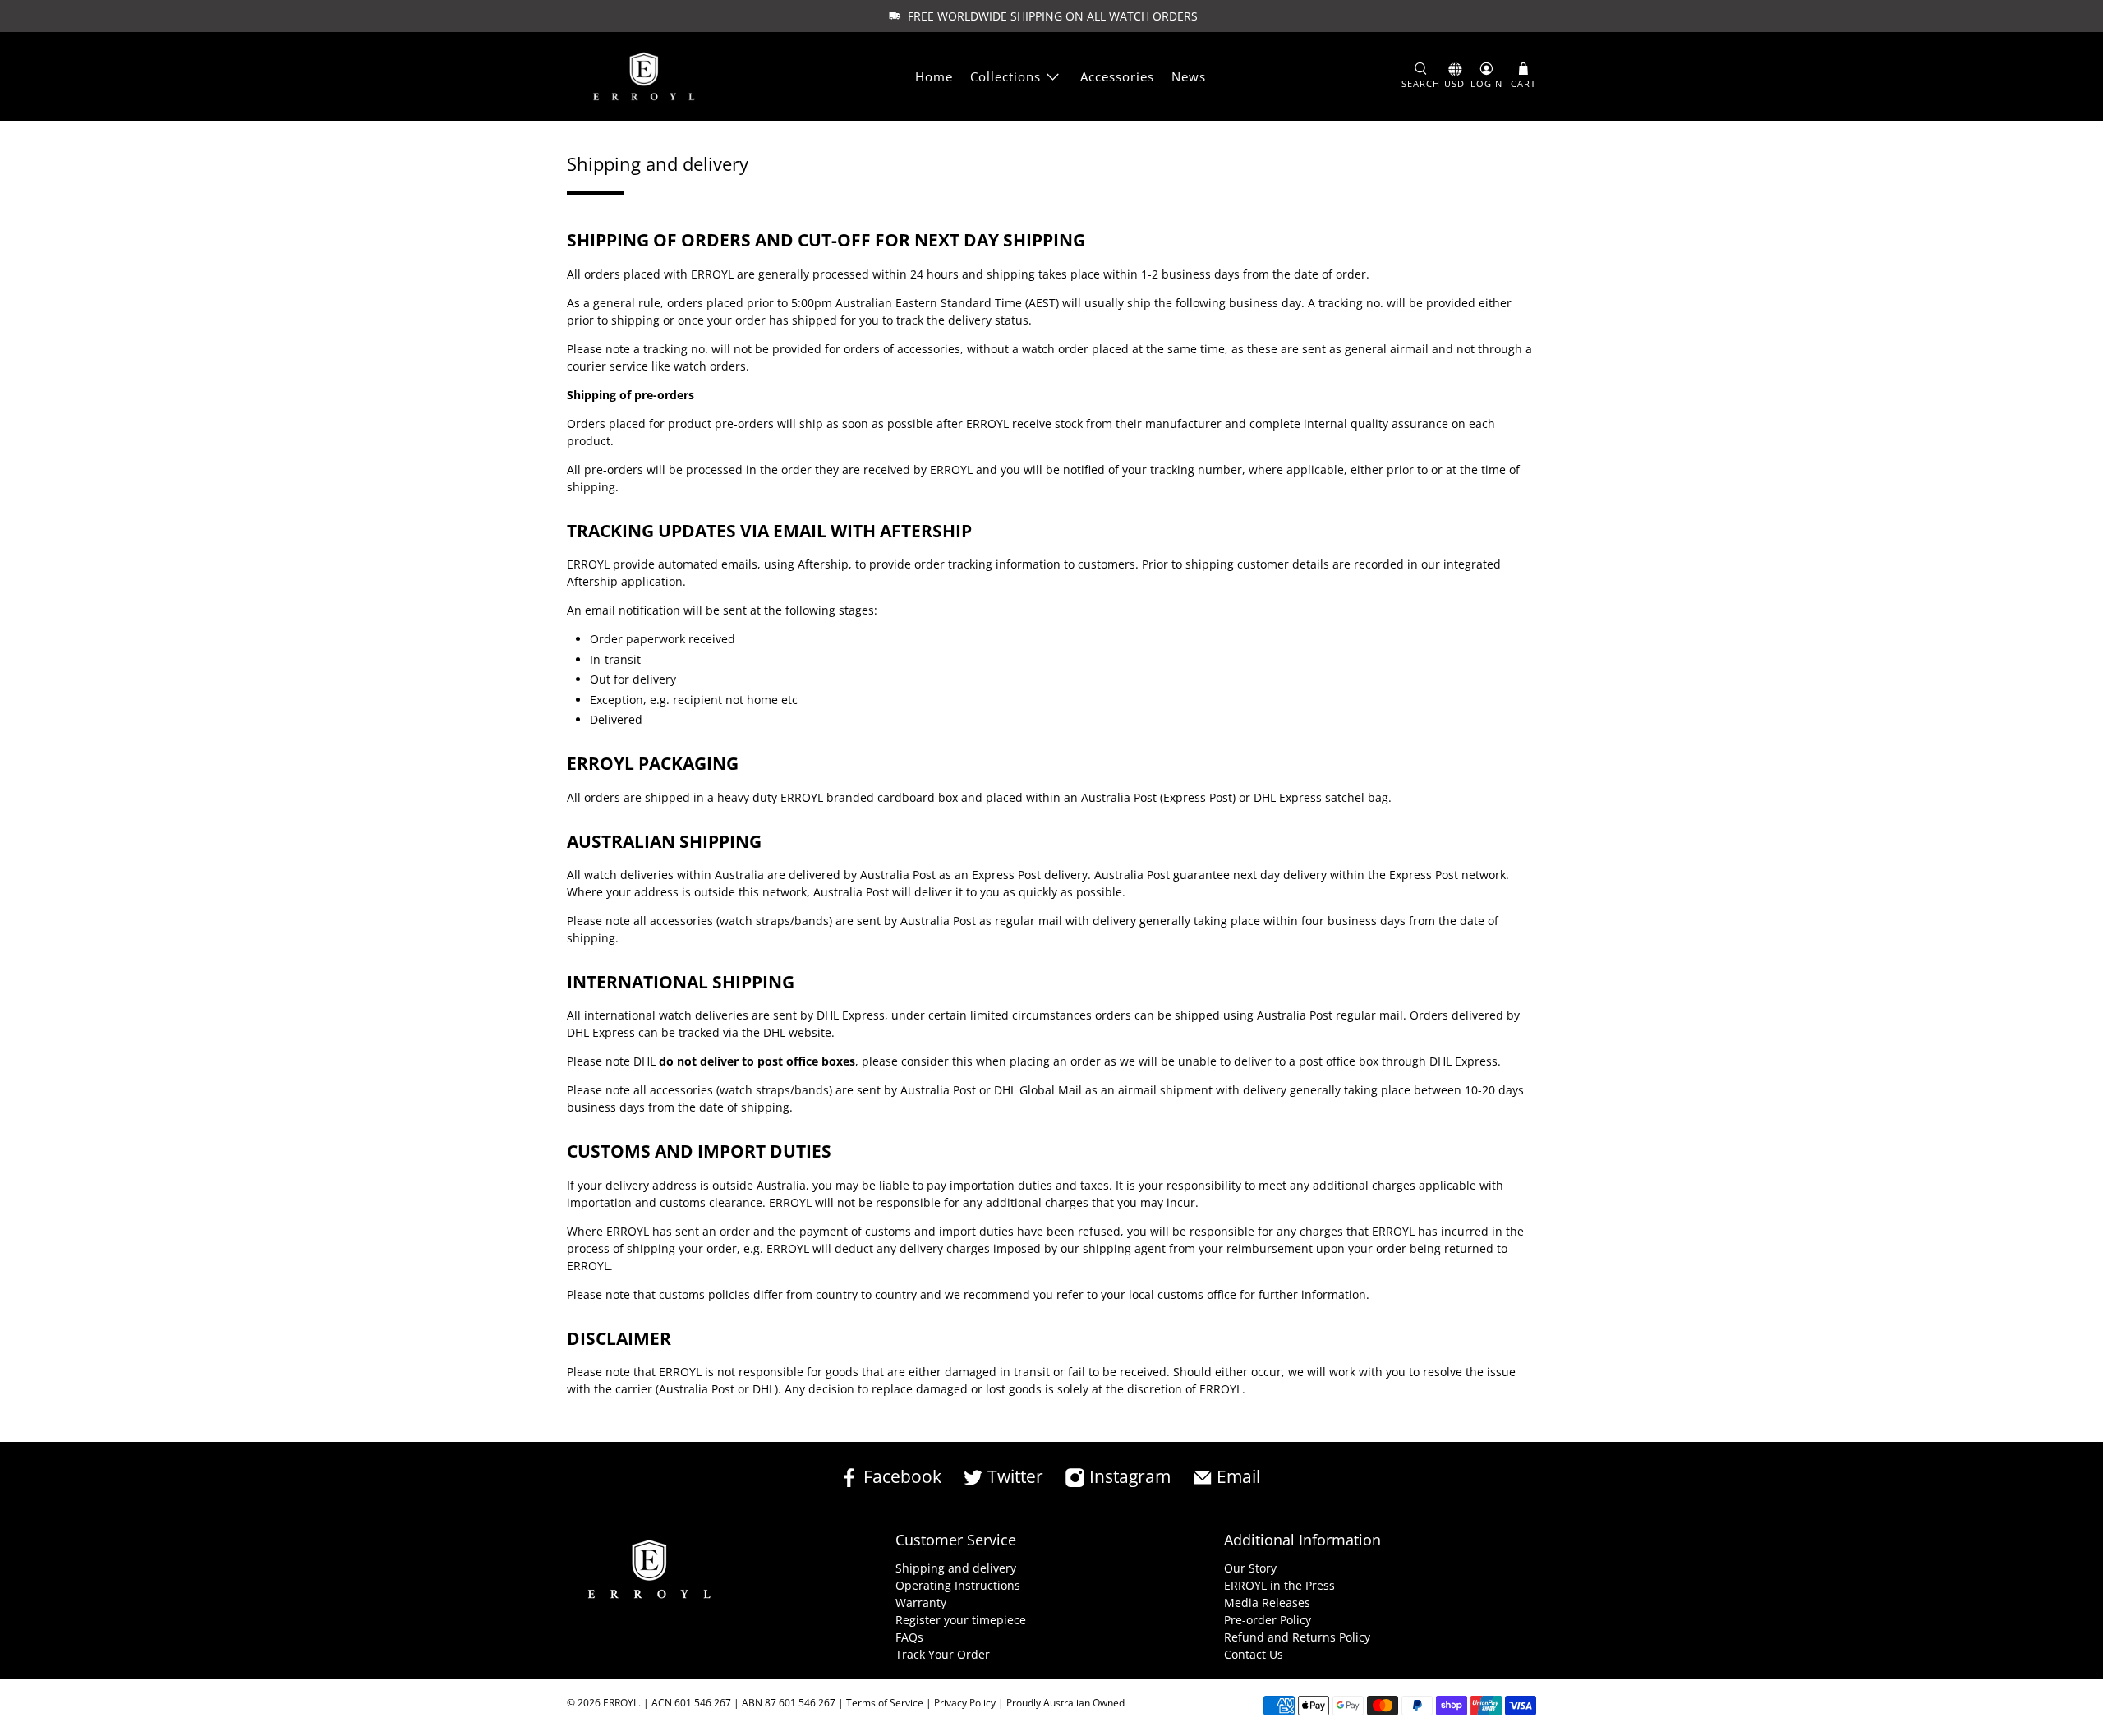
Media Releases (1267, 1602)
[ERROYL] (644, 77)
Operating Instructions (958, 1585)
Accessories (1117, 76)
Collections (1005, 76)
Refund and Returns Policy (1297, 1637)
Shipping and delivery (956, 1568)
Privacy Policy (965, 1703)
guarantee (1201, 875)
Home (934, 76)
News (1189, 76)
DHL (774, 1032)
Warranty (921, 1602)
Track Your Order (943, 1654)
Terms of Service (885, 1703)
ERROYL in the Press (1279, 1585)
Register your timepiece (961, 1620)
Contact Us (1254, 1654)
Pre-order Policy (1268, 1620)
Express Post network (1447, 875)
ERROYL (621, 1703)
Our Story (1250, 1568)
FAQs (909, 1637)
